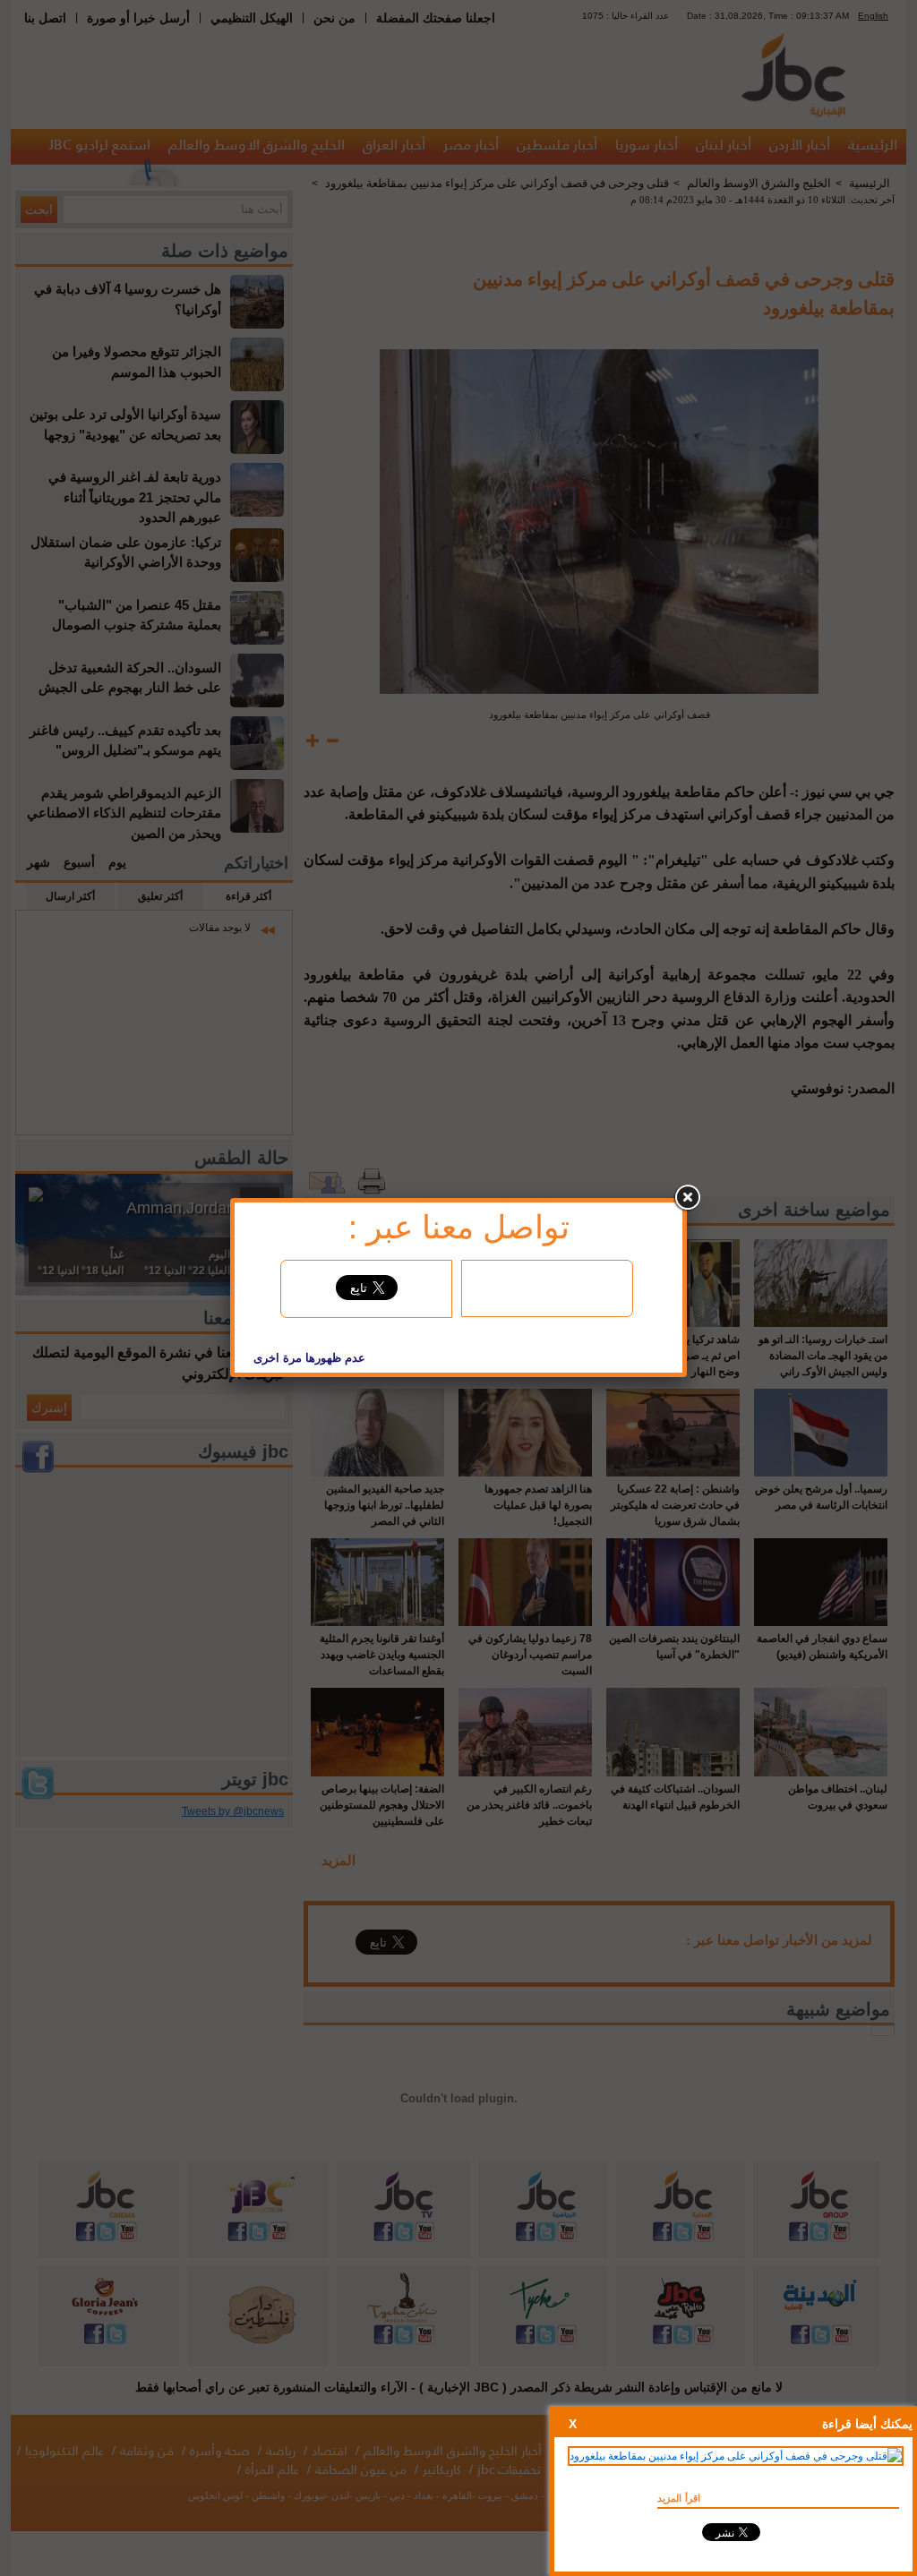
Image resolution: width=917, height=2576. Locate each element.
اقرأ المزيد (679, 2498)
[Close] (687, 1198)
